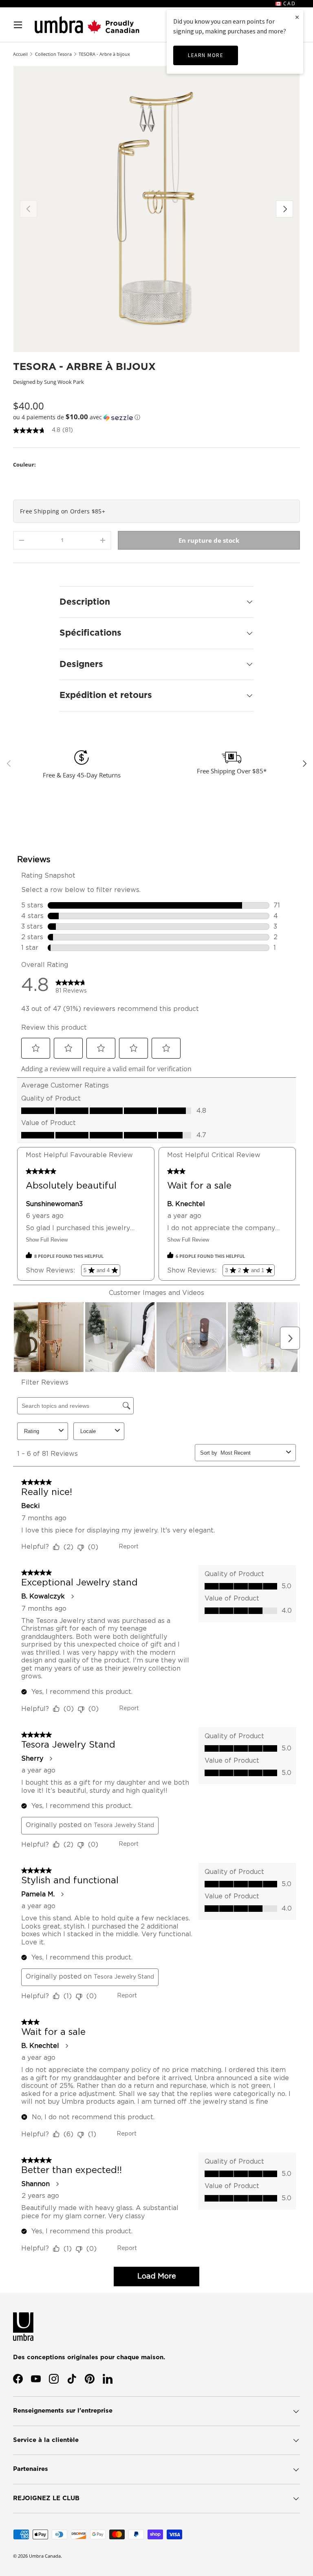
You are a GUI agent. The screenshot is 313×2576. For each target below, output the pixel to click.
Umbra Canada (45, 2556)
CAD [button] (289, 3)
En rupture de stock (209, 540)
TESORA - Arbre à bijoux (104, 54)
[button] (156, 417)
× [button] (297, 17)
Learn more (206, 55)
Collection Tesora (53, 54)
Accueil (20, 54)
